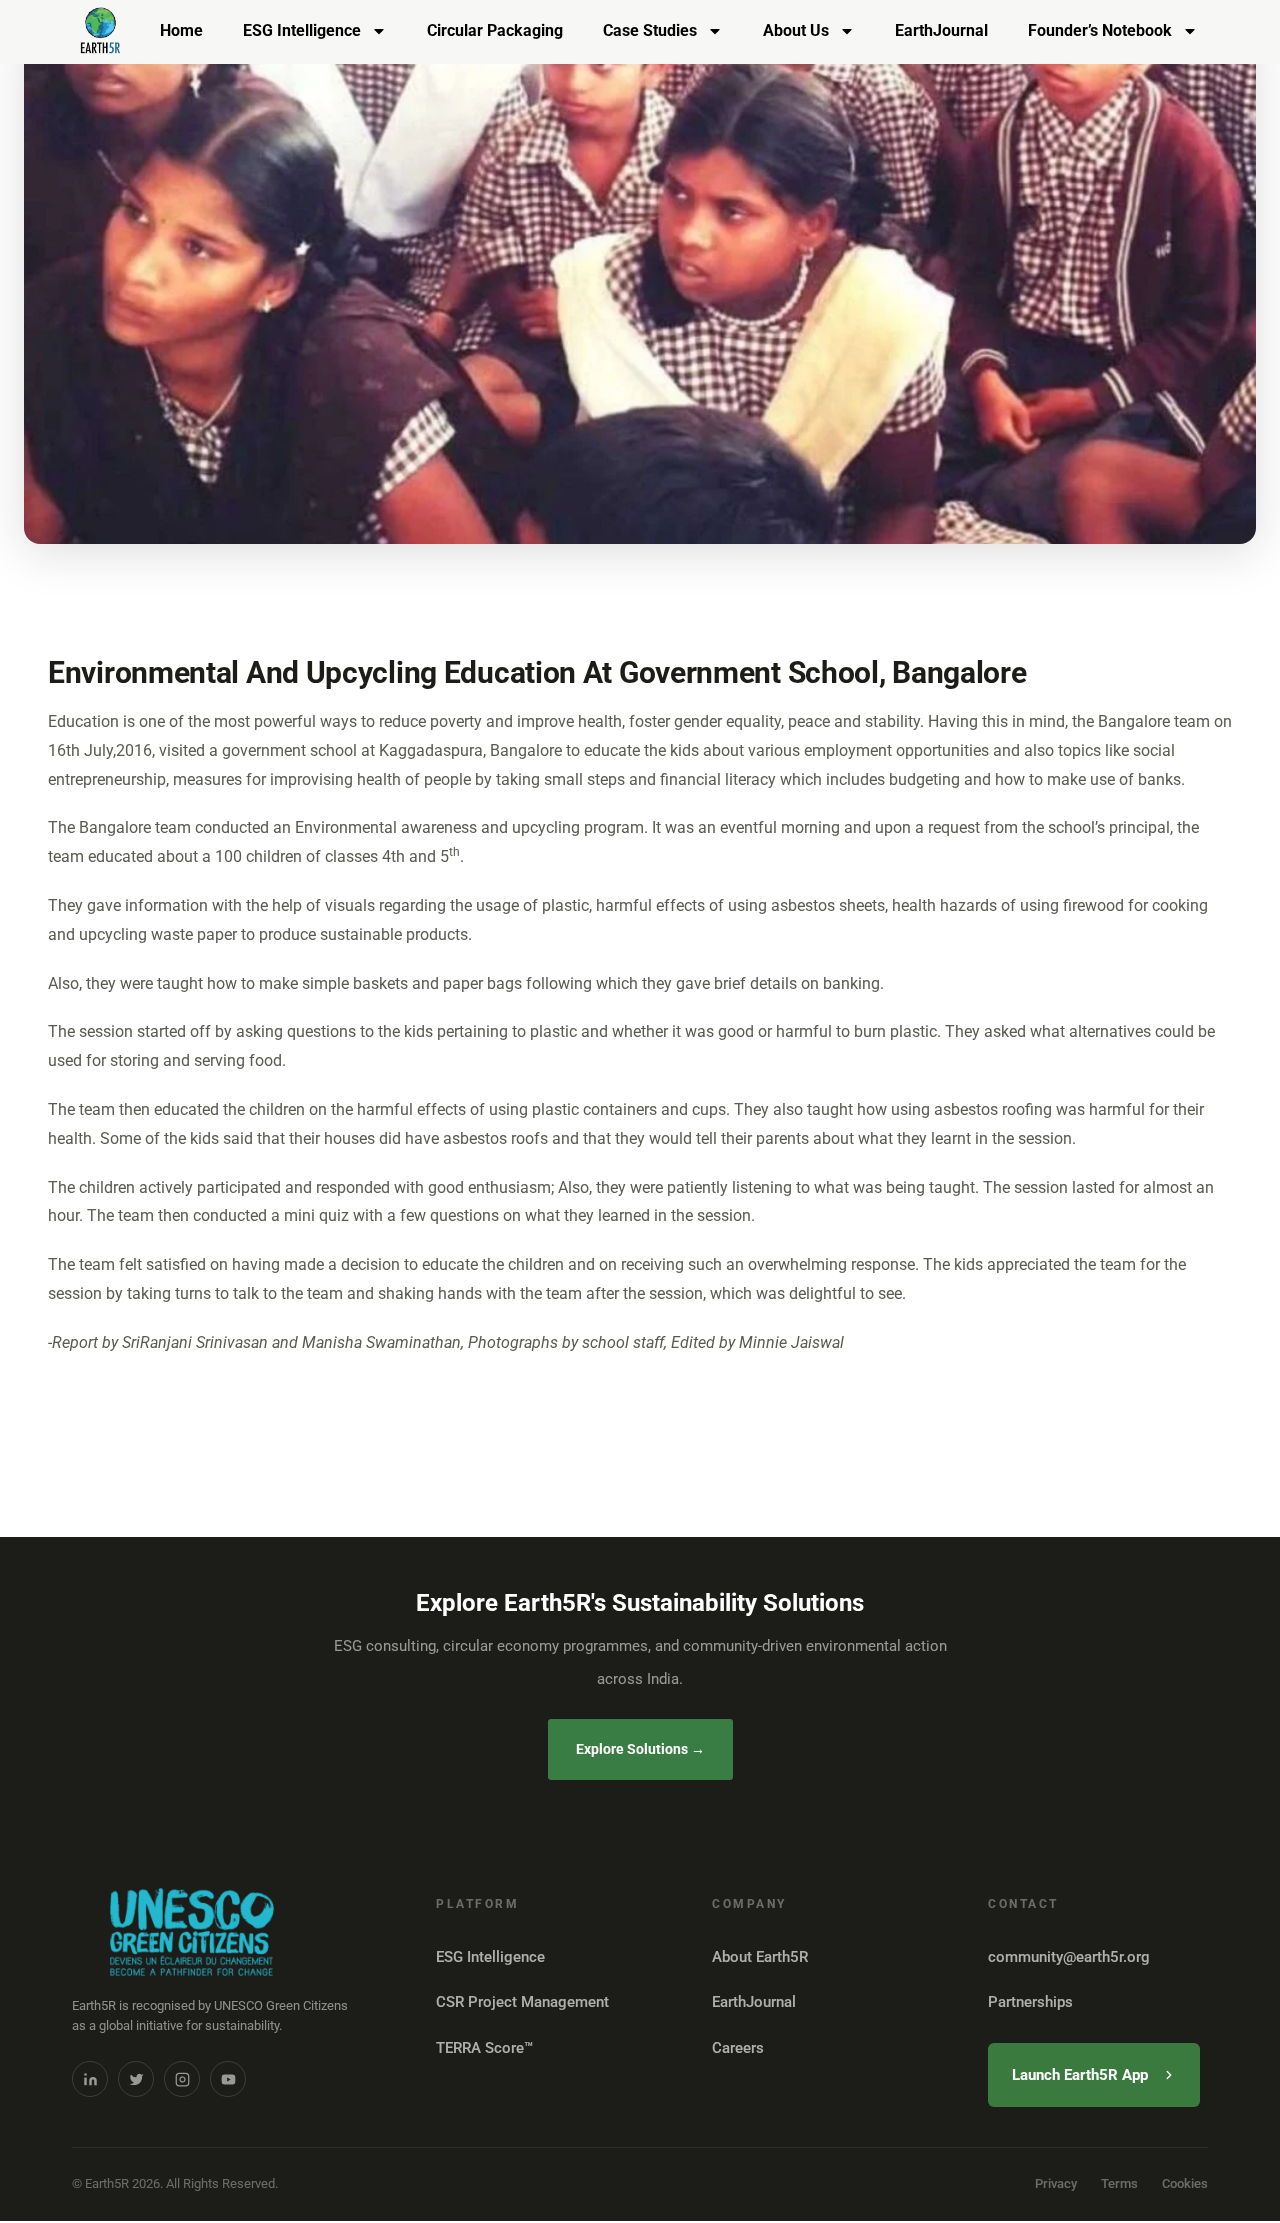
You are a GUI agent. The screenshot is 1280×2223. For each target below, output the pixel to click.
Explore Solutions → (640, 1749)
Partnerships (1030, 2002)
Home (181, 30)
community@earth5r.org (1069, 1957)
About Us (796, 30)
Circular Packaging (495, 30)
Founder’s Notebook (1100, 30)
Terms (1119, 2183)
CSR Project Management (522, 2002)
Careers (738, 2048)
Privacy (1056, 2183)
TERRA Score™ (484, 2048)
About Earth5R (760, 1957)
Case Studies (650, 30)
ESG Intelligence (302, 30)
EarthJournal (941, 30)
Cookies (1185, 2183)
